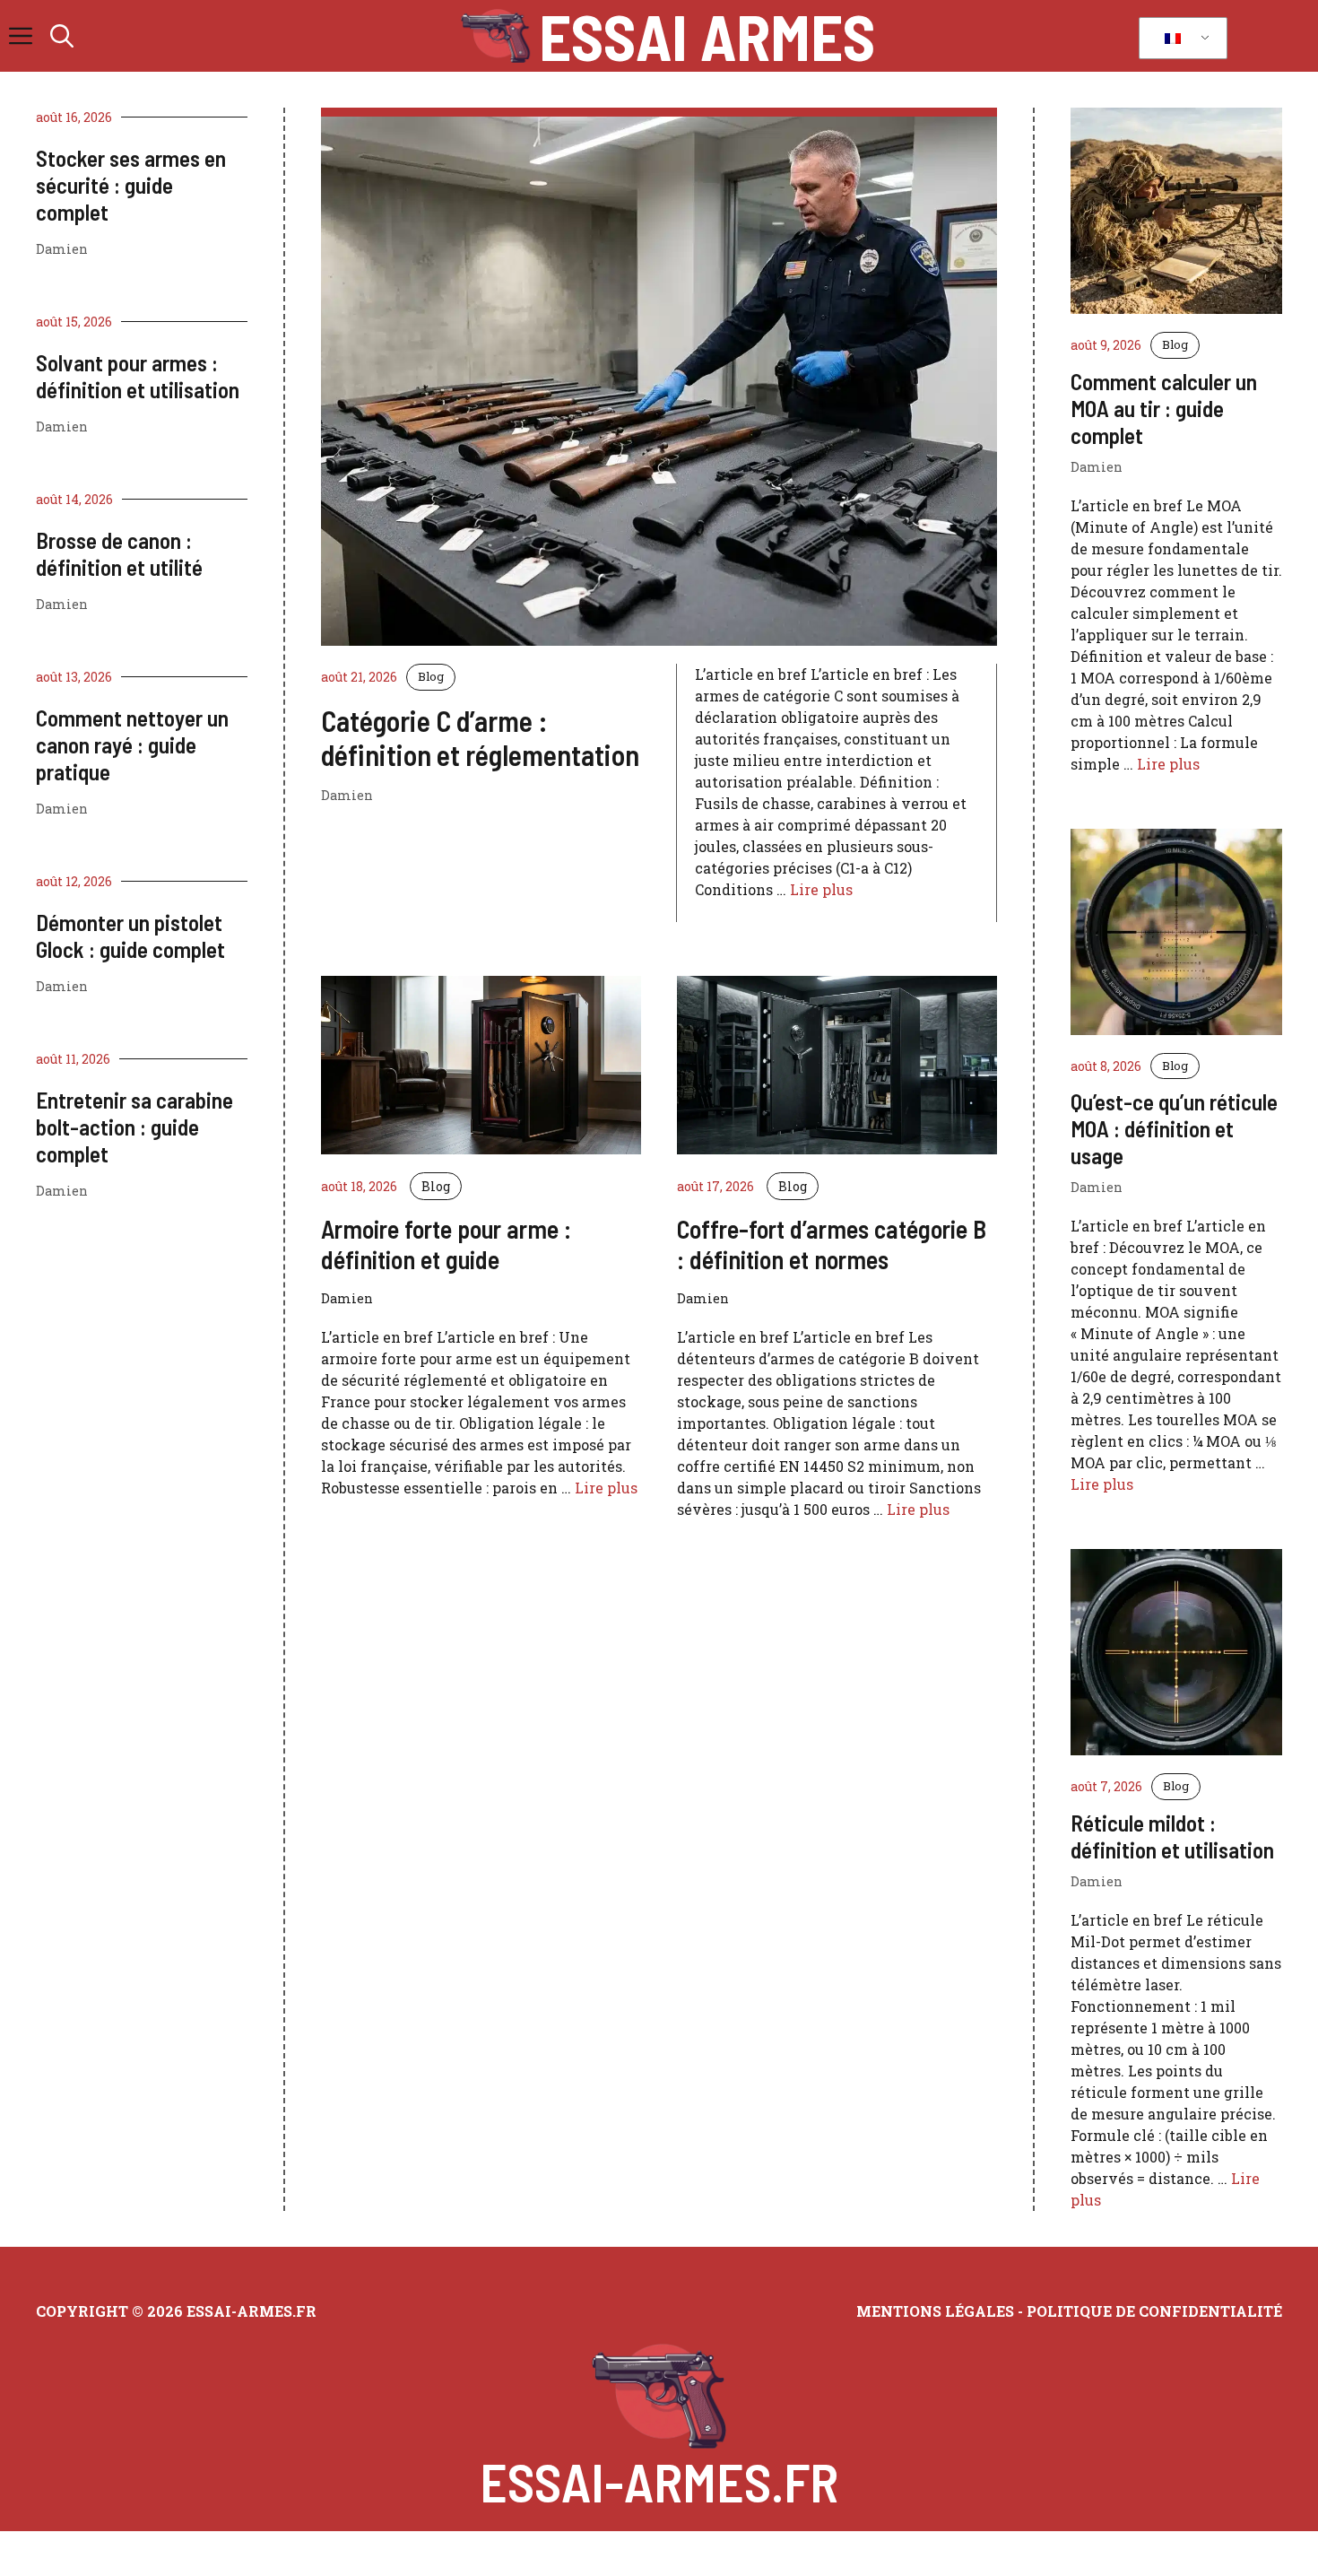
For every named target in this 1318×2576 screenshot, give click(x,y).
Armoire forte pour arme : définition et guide (446, 1244)
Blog (431, 676)
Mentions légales (935, 2311)
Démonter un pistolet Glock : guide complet (130, 936)
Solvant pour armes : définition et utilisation (138, 376)
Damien (62, 249)
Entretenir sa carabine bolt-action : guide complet (134, 1127)
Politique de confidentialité (1154, 2311)
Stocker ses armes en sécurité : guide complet (131, 185)
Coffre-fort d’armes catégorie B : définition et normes (832, 1244)
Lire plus (821, 889)
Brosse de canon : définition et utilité (119, 553)
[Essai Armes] (495, 36)
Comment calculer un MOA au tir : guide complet (1164, 408)
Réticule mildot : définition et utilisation (1172, 1836)
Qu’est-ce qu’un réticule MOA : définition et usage (1174, 1128)
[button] (62, 36)
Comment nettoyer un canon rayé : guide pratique (132, 744)
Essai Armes (707, 36)
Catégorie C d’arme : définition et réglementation (480, 737)
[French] (1180, 39)
